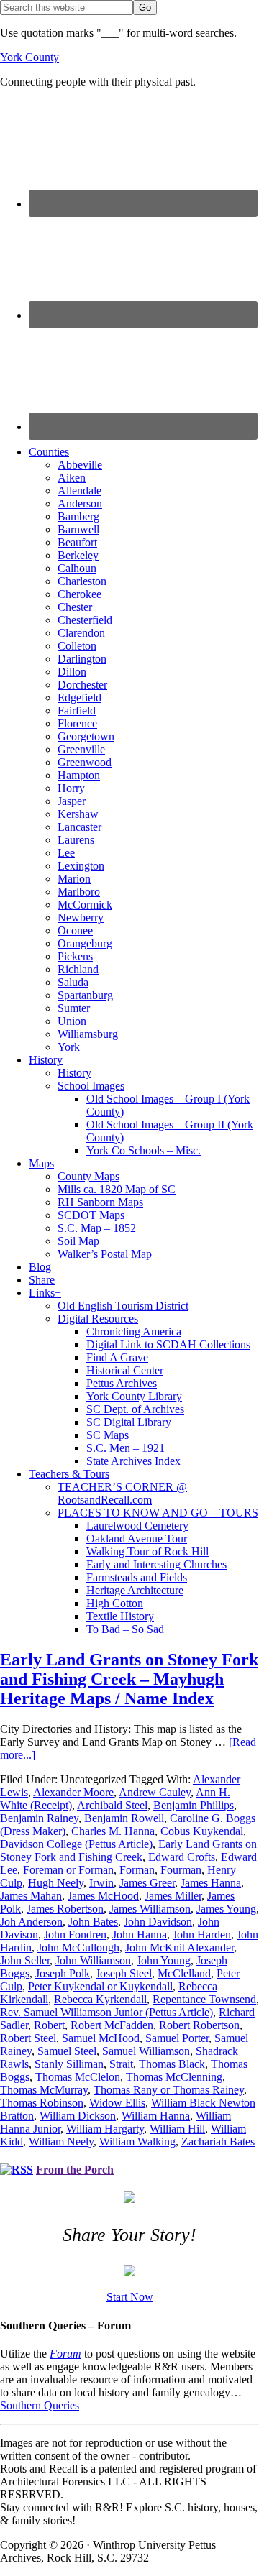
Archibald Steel (112, 1805)
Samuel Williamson (146, 2051)
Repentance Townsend (204, 1999)
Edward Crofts (182, 1857)
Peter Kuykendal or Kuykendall (100, 1986)
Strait (121, 2064)
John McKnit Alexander (180, 1947)
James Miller (173, 1896)
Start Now (130, 2297)
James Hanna (211, 1883)
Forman (137, 1870)
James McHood (103, 1896)
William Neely (61, 2142)
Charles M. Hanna (113, 1831)
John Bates (93, 1922)
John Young (164, 1960)
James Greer (147, 1883)
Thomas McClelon (78, 2077)
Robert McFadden (112, 2025)
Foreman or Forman (68, 1870)
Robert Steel (28, 2038)
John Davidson (158, 1922)
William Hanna (156, 2116)
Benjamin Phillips (194, 1805)
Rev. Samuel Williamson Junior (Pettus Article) (106, 2012)
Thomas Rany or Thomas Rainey (169, 2090)
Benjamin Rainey (39, 1818)
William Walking (137, 2142)
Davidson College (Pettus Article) (76, 1844)
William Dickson (78, 2116)
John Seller (25, 1960)
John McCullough (78, 1947)
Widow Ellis (117, 2103)
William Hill (177, 2129)
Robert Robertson (199, 2025)
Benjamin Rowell (124, 1818)
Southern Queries (40, 2405)
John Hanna (140, 1935)
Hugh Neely (56, 1883)
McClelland (184, 1973)
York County (29, 57)
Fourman (181, 1870)
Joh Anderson (31, 1922)
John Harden (202, 1935)
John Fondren (75, 1935)
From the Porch (75, 2170)
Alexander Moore (73, 1792)
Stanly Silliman (69, 2064)
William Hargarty (105, 2129)
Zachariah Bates (218, 2142)
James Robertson (65, 1909)
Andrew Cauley (155, 1792)
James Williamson (150, 1909)
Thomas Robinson (42, 2103)
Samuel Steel (67, 2051)
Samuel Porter (177, 2038)
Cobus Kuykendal (202, 1831)
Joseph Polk (63, 1973)
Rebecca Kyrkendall (100, 1999)
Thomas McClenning (174, 2077)
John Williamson (93, 1960)
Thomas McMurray (44, 2090)
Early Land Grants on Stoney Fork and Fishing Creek (128, 1850)
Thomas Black (172, 2064)
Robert (49, 2025)
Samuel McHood (101, 2038)
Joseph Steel (124, 1973)
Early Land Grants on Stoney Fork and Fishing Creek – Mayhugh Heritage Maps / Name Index (129, 1679)
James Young (226, 1909)
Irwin (101, 1883)
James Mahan (31, 1896)
